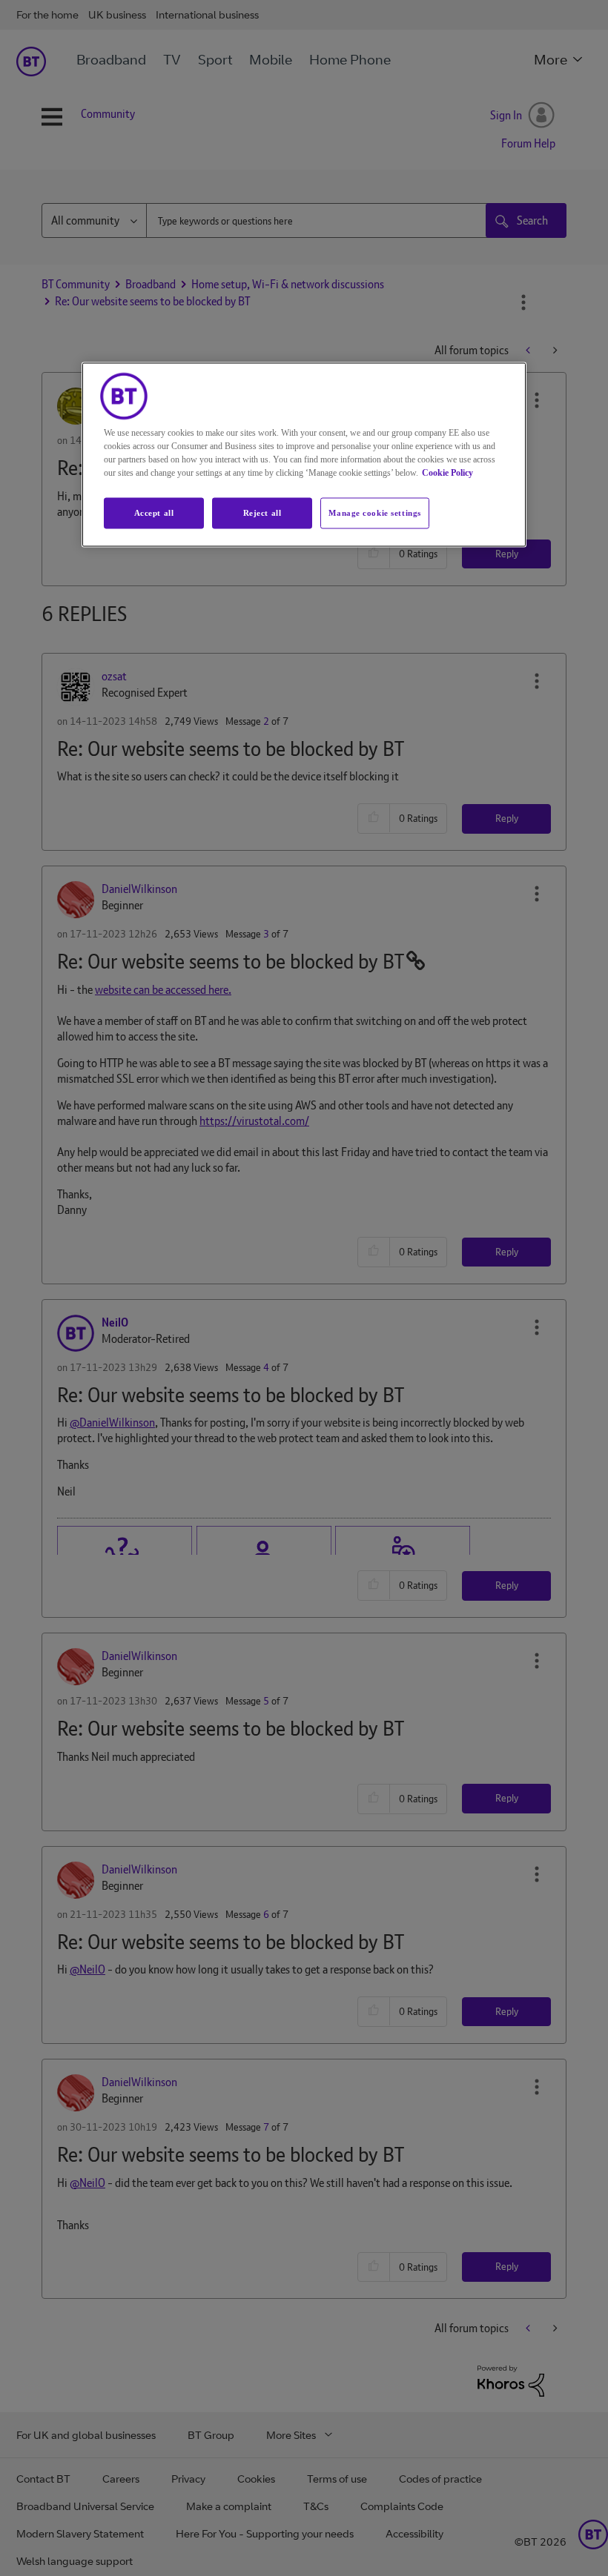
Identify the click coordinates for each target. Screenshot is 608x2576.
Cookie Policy (447, 473)
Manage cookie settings (375, 513)
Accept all (154, 513)
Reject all (262, 513)
